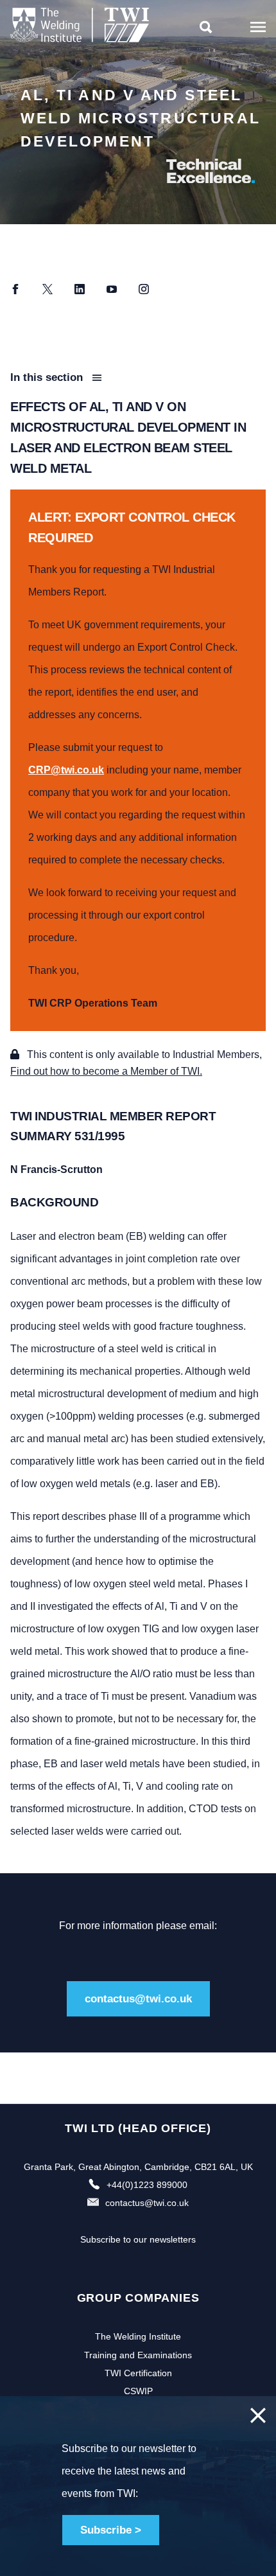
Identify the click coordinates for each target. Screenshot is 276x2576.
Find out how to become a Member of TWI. (106, 1071)
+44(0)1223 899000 (147, 2185)
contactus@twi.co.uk (138, 1999)
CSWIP (138, 2391)
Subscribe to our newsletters (138, 2239)
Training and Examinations (138, 2355)
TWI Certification (138, 2373)
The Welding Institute (138, 2336)
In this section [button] (48, 377)
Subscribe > (111, 2530)
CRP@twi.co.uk (66, 770)
